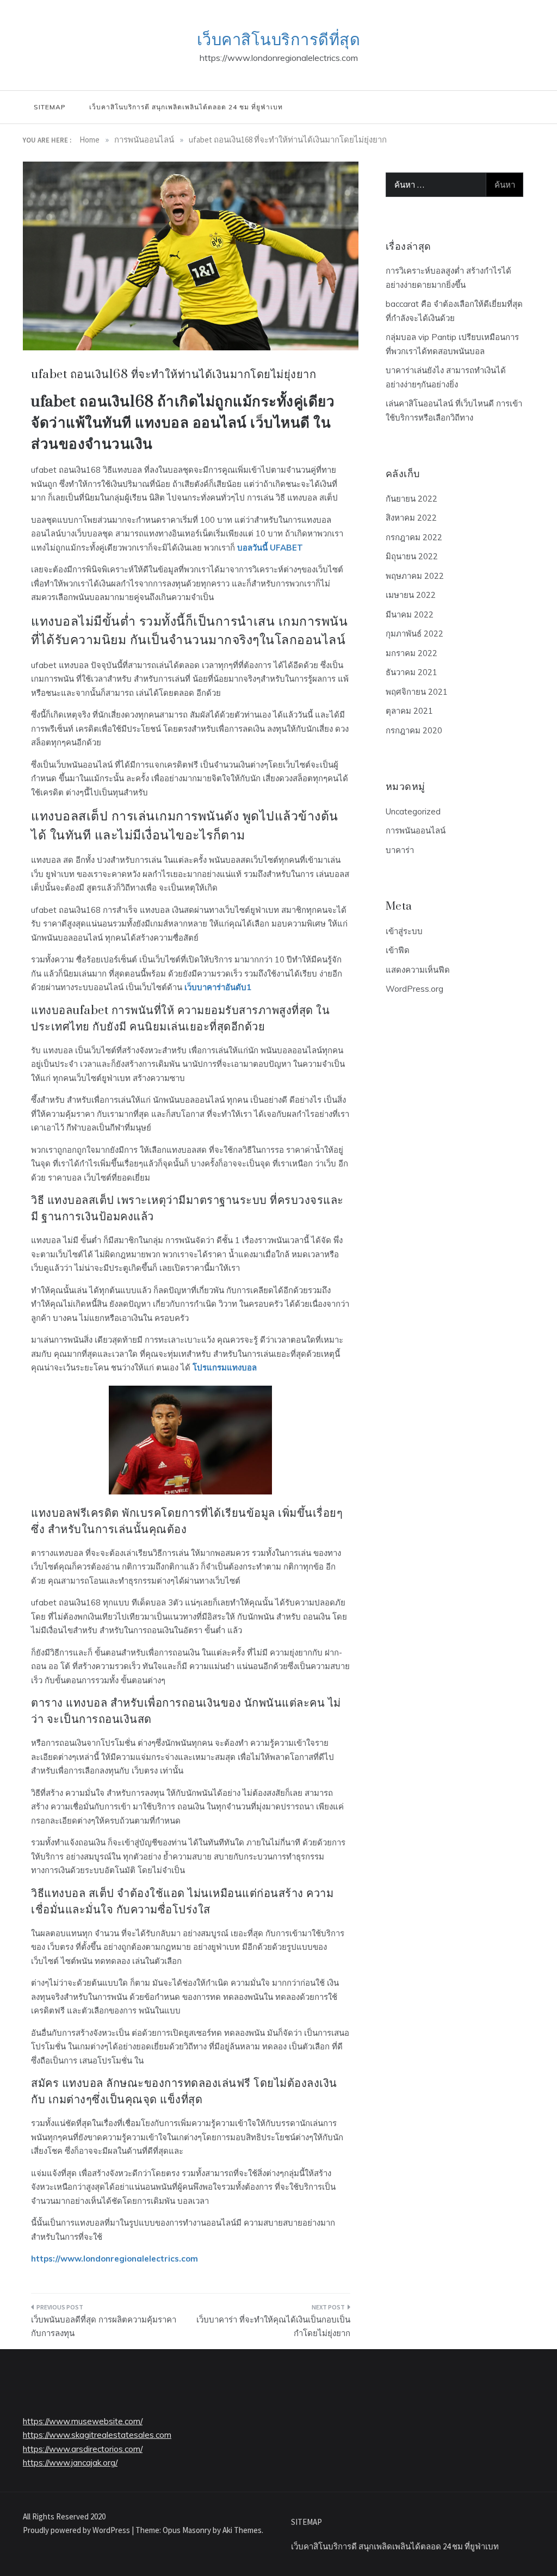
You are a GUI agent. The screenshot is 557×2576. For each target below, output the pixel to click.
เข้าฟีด (398, 950)
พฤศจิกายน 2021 (417, 692)
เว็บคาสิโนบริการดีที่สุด (279, 40)
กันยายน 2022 (411, 499)
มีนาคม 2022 (410, 614)
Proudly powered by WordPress (77, 2530)
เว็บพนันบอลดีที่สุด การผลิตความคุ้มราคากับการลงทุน (104, 2327)
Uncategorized (413, 811)
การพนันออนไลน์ (416, 830)
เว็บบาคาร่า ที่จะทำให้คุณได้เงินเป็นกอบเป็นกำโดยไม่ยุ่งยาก (273, 2327)
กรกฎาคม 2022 (414, 537)
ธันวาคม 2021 (411, 672)
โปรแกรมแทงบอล (225, 1367)
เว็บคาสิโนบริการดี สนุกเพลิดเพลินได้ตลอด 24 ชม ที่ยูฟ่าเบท (186, 107)
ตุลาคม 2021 (409, 711)
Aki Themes (242, 2530)
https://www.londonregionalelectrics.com (115, 2259)
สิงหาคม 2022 (411, 518)
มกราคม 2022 (411, 653)
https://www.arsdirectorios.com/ (83, 2449)
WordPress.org (414, 989)
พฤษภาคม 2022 (415, 576)
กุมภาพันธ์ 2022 (414, 634)
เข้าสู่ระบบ (404, 931)
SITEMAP (49, 107)
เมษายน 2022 (411, 595)
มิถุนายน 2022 (412, 556)
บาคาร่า (400, 850)
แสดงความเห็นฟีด (418, 970)
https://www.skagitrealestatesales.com (97, 2435)
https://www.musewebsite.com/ (83, 2421)
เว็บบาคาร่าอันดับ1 (218, 987)
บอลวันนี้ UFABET (270, 548)
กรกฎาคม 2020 (414, 730)
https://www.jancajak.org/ (70, 2463)
